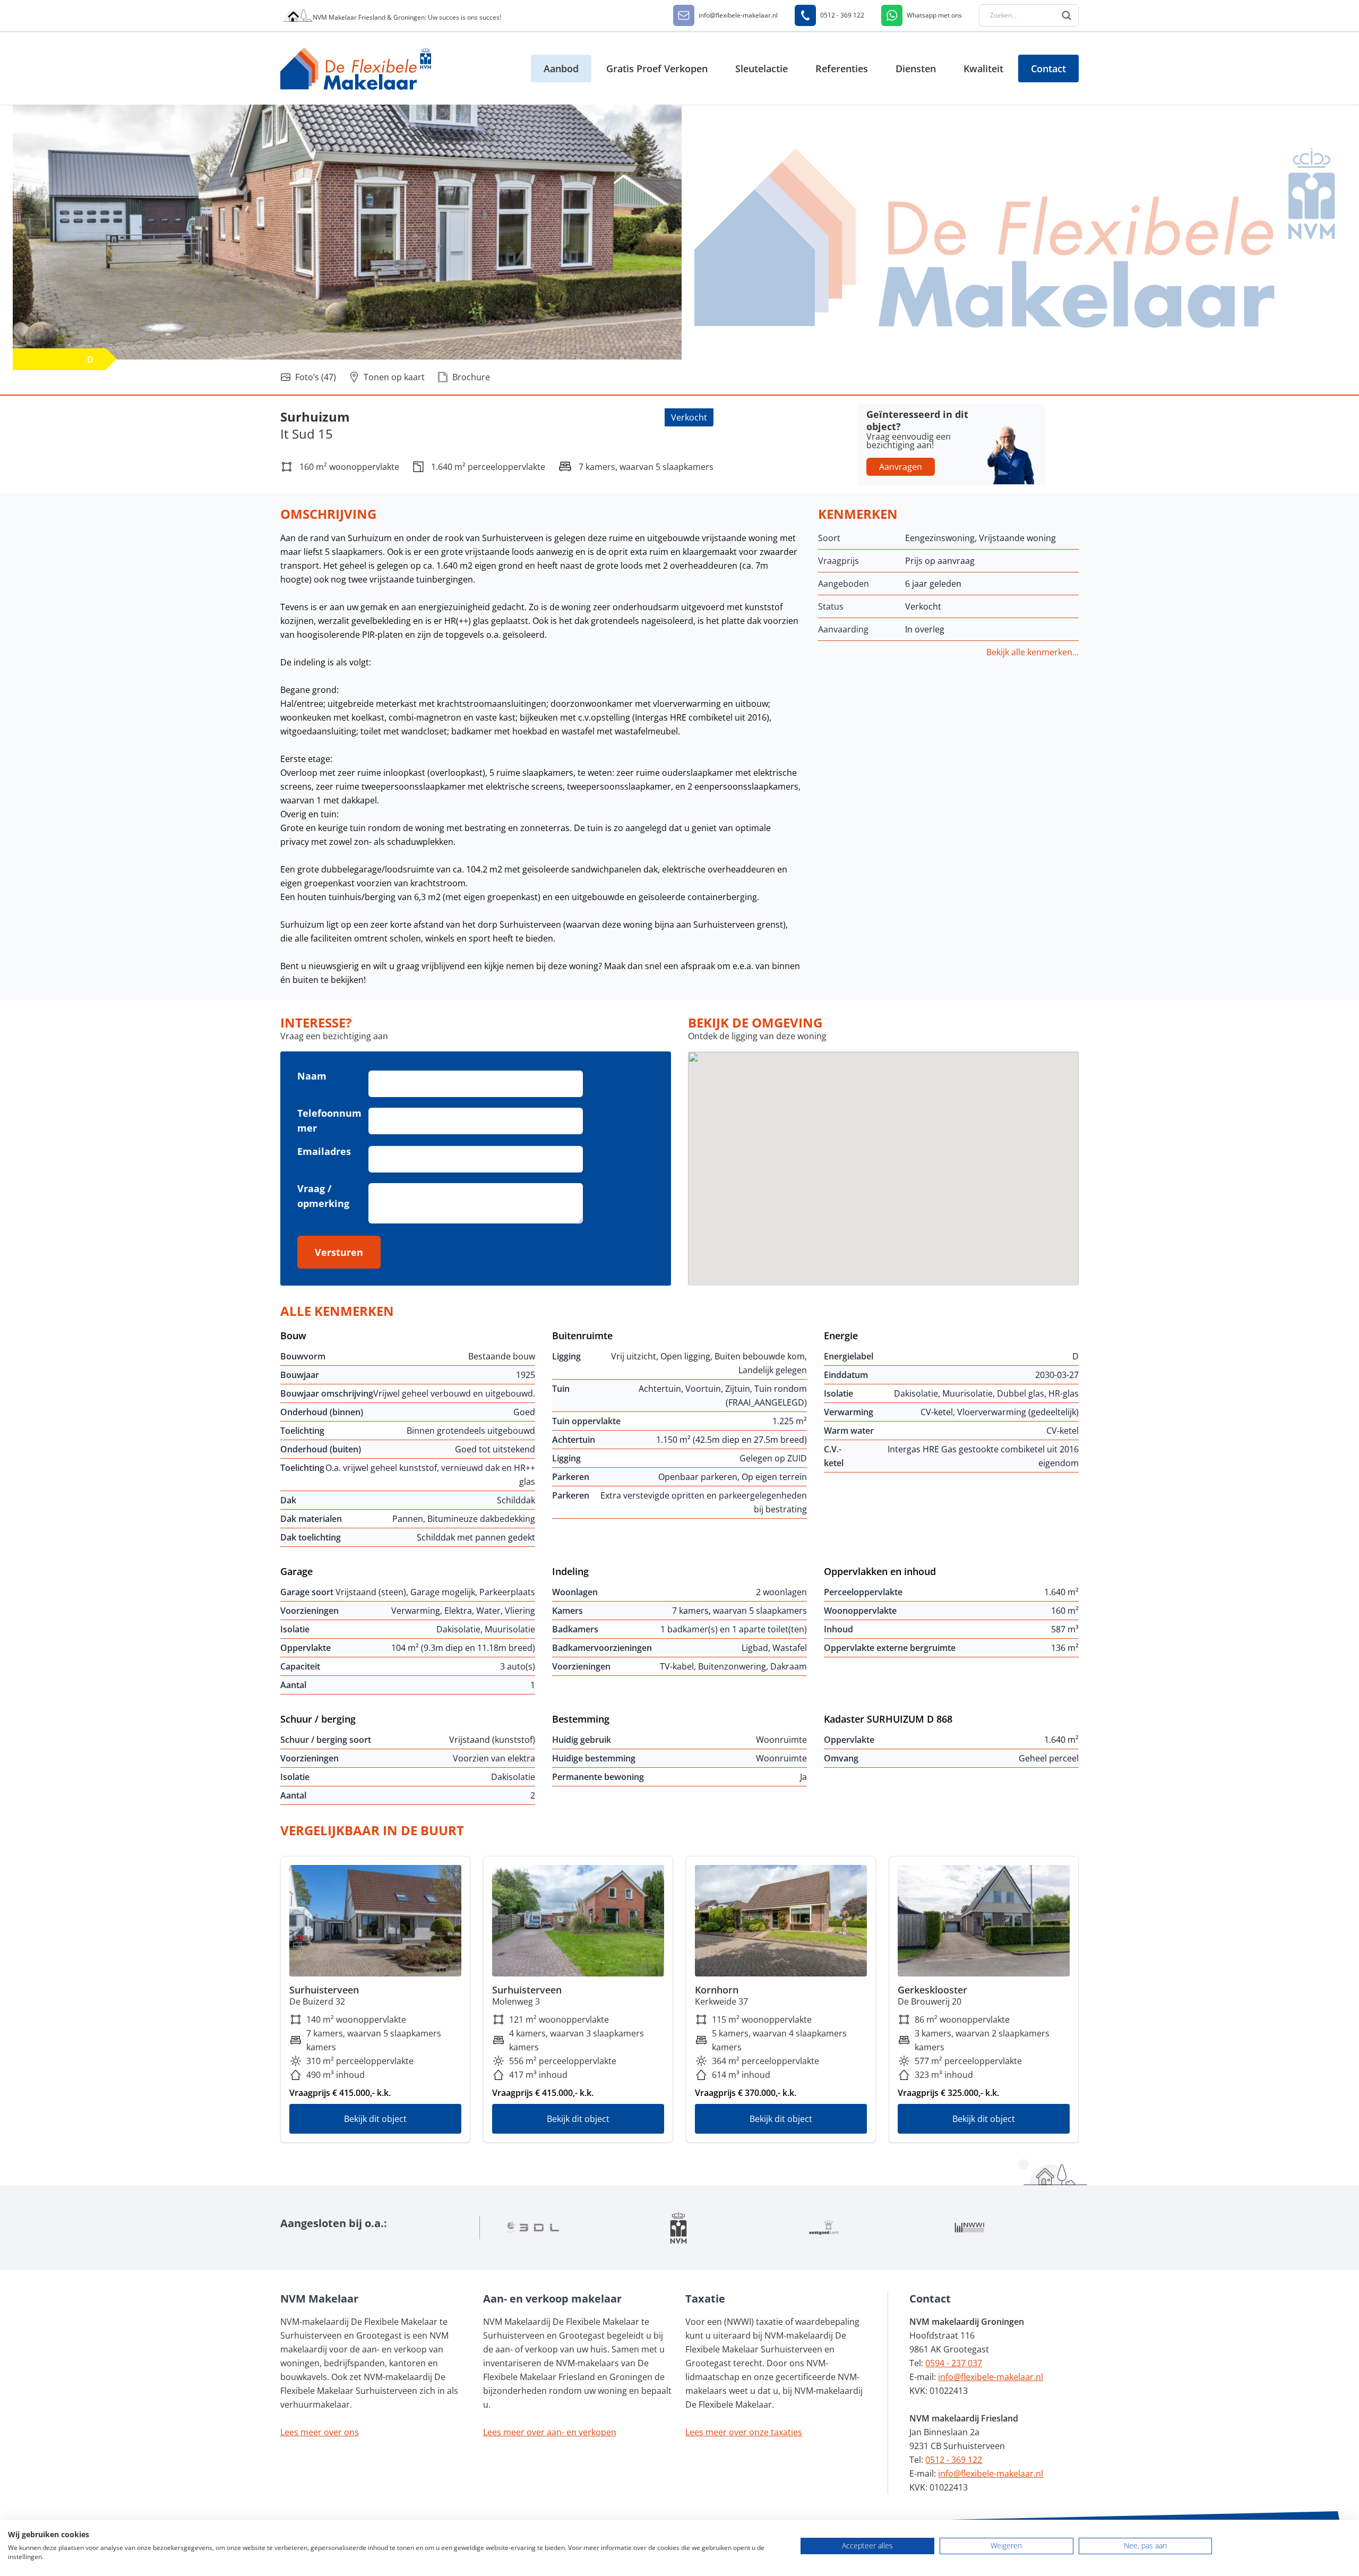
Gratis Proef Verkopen (657, 69)
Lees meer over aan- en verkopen (550, 2432)
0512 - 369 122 (954, 2460)
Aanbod (561, 69)
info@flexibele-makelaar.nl (991, 2377)
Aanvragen (901, 467)
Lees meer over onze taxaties (744, 2432)
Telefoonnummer (329, 1120)
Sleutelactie (762, 69)
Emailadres (324, 1151)
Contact (1048, 69)
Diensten (916, 69)
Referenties (842, 69)
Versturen (339, 1252)
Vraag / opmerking (323, 1196)
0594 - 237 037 (954, 2363)
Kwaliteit (983, 69)
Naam (312, 1076)
